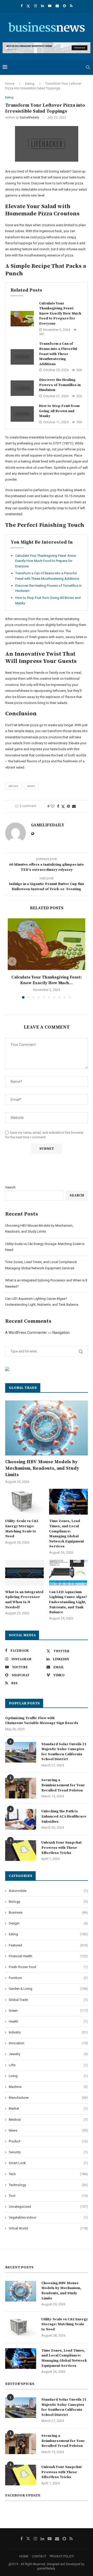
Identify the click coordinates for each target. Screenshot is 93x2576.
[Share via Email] (74, 806)
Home (10, 84)
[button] (12, 961)
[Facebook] (22, 6)
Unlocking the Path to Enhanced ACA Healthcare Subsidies (64, 1816)
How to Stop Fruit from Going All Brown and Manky (59, 411)
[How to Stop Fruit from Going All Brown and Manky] (22, 414)
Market (48, 2108)
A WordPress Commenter (26, 1333)
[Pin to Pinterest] (68, 806)
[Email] (57, 6)
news (31, 786)
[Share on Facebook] (58, 806)
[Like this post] (52, 806)
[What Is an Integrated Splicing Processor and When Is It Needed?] (25, 1573)
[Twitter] (28, 6)
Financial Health (48, 1956)
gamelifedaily (29, 118)
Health (48, 2021)
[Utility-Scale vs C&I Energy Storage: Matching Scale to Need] (25, 1502)
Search (10, 1187)
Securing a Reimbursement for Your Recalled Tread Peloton (63, 1785)
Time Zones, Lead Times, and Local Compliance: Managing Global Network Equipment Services (67, 1534)
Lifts (48, 2065)
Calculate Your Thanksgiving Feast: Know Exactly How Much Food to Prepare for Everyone (60, 314)
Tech (48, 2174)
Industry (48, 2032)
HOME (24, 2556)
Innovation (48, 2043)
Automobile (48, 1891)
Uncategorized (48, 2207)
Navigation (61, 1333)
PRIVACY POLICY (62, 2556)
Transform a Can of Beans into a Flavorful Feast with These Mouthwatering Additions (58, 354)
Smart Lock (48, 2163)
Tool (48, 2196)
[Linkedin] (42, 6)
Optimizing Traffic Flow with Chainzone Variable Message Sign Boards (42, 1721)
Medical (48, 2120)
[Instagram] (36, 6)
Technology (48, 2185)
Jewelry (48, 2054)
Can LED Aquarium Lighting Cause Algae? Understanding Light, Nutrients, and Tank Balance (68, 1602)
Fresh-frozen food (48, 1967)
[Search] (88, 67)
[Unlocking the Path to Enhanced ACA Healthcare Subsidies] (21, 1819)
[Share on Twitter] (63, 806)
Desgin (48, 1923)
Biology (48, 1902)
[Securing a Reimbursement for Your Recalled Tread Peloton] (21, 1788)
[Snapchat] (64, 6)
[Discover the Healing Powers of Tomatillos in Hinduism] (22, 388)
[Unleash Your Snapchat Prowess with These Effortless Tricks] (21, 1851)
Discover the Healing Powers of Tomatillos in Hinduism (60, 385)
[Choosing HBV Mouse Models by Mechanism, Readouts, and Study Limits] (47, 1428)
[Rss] (71, 6)
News (48, 2130)
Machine (48, 2087)
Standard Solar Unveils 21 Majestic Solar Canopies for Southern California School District (64, 1752)
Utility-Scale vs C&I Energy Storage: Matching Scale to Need (22, 1529)
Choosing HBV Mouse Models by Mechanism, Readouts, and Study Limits (42, 1468)
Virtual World (48, 2228)
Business (48, 1912)
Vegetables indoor (48, 2217)
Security (48, 2152)
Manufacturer (48, 2098)
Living (48, 2076)
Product (48, 2141)
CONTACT (39, 2556)
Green (48, 2011)
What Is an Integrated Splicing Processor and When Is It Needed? (24, 1600)
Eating (30, 84)
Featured (48, 1945)
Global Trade (48, 2000)
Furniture (48, 1978)
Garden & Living (48, 1989)
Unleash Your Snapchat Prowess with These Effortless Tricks (61, 1848)
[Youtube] (50, 6)
